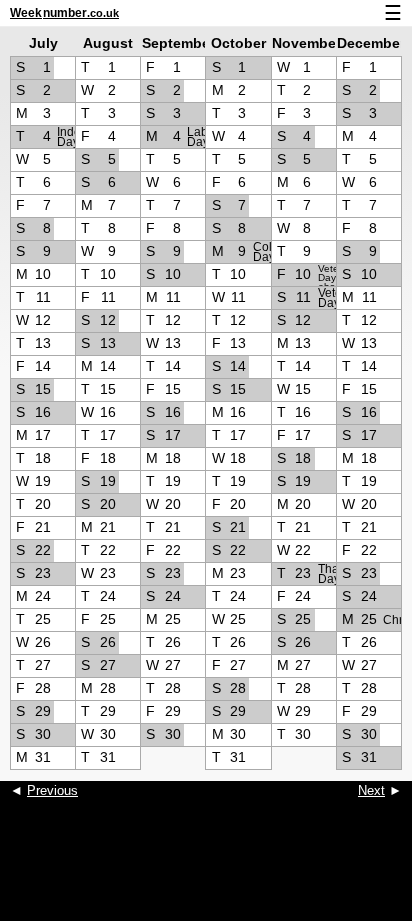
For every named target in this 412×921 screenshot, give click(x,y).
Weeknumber (64, 13)
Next (371, 790)
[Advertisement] (206, 871)
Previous (52, 790)
